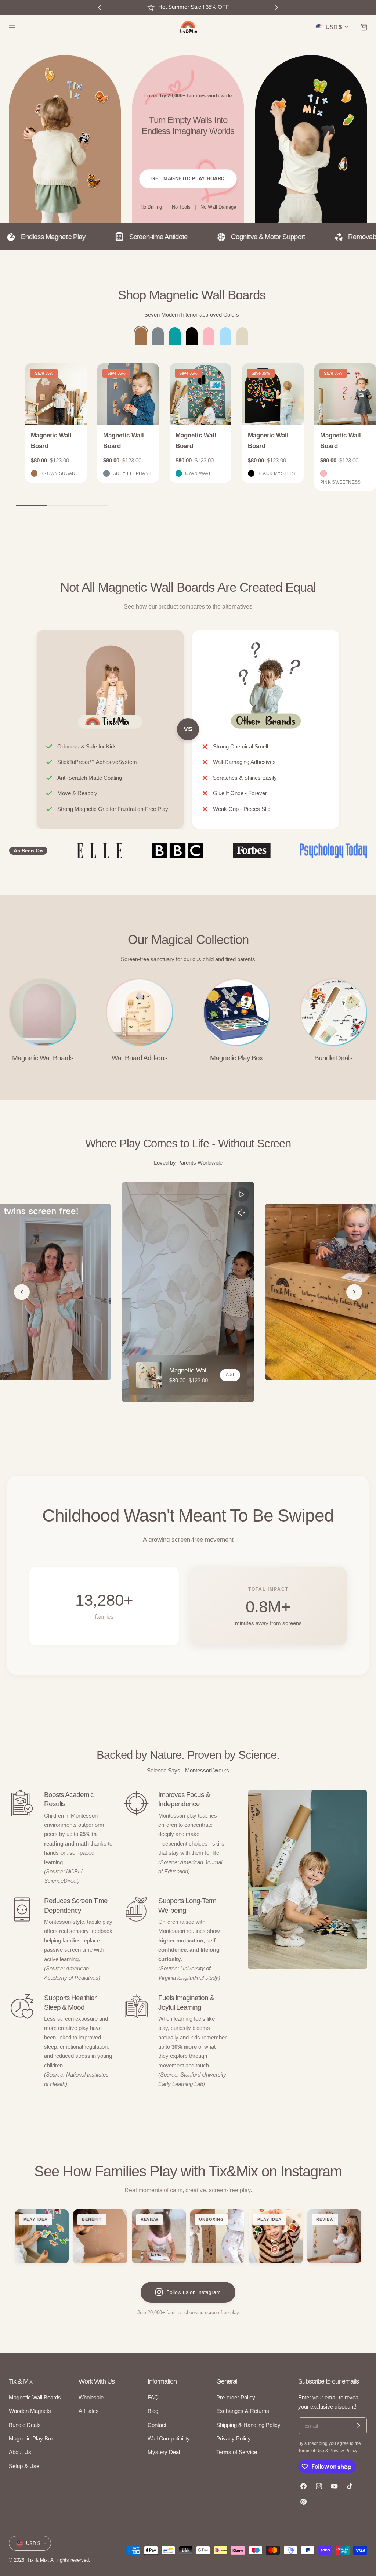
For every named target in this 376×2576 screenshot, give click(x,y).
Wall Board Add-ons (140, 1058)
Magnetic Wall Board (51, 441)
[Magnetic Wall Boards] (43, 1012)
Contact (157, 2425)
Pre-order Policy (236, 2398)
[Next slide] (354, 1292)
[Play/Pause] (242, 1194)
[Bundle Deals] (333, 1012)
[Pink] (209, 336)
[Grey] (158, 336)
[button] (12, 27)
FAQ (153, 2398)
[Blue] (225, 336)
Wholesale (91, 2398)
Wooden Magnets (30, 2411)
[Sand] (242, 336)
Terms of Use (312, 2451)
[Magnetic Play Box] (236, 1012)
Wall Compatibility (169, 2439)
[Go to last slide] (22, 1292)
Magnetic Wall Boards (43, 1058)
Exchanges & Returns (243, 2411)
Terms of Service (237, 2452)
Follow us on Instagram (194, 2292)
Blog (153, 2411)
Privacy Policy (234, 2439)
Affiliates (89, 2411)
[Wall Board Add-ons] (140, 1012)
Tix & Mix (37, 2560)
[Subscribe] (358, 2426)
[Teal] (175, 336)
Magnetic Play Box (236, 1058)
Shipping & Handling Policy (248, 2425)
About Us (20, 2452)
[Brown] (141, 336)
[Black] (192, 336)
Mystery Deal (164, 2452)
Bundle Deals (333, 1058)
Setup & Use (24, 2466)
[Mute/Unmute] (242, 1213)
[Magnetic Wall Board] (56, 394)
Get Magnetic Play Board (188, 179)
